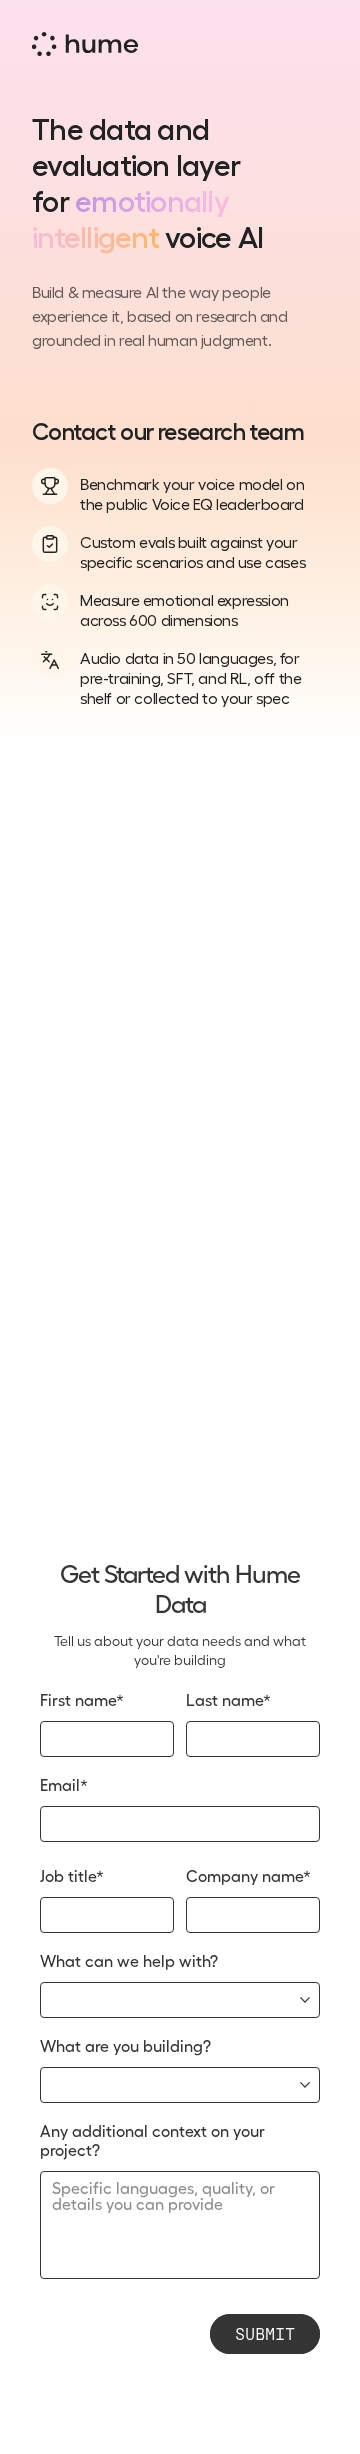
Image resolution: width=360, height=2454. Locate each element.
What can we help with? (129, 1962)
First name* (82, 1701)
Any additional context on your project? (154, 2141)
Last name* (228, 1701)
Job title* (72, 1877)
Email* (64, 1786)
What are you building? (125, 2047)
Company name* (248, 1877)
